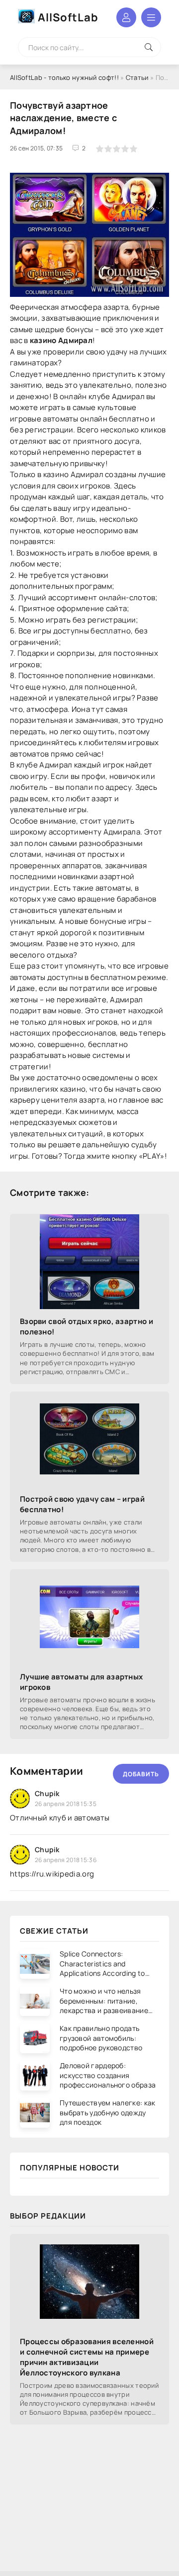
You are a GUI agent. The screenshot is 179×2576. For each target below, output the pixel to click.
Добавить (141, 1774)
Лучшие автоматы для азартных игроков (81, 1682)
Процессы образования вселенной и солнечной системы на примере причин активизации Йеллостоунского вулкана (87, 2357)
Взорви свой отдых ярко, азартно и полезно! (87, 1326)
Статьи (137, 77)
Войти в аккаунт (126, 17)
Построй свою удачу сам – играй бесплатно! (82, 1504)
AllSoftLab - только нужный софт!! (64, 77)
